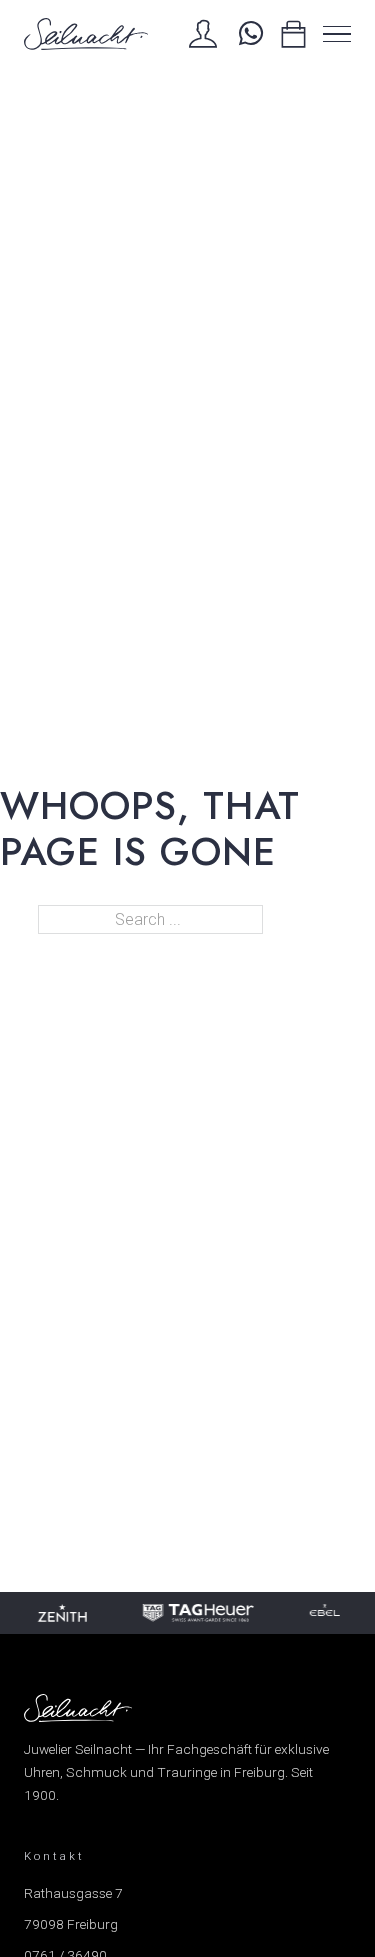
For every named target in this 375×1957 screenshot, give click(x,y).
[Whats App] (248, 34)
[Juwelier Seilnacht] (86, 34)
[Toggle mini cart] (293, 34)
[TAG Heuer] (197, 1613)
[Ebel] (324, 1613)
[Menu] (337, 34)
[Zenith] (61, 1613)
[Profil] (203, 34)
